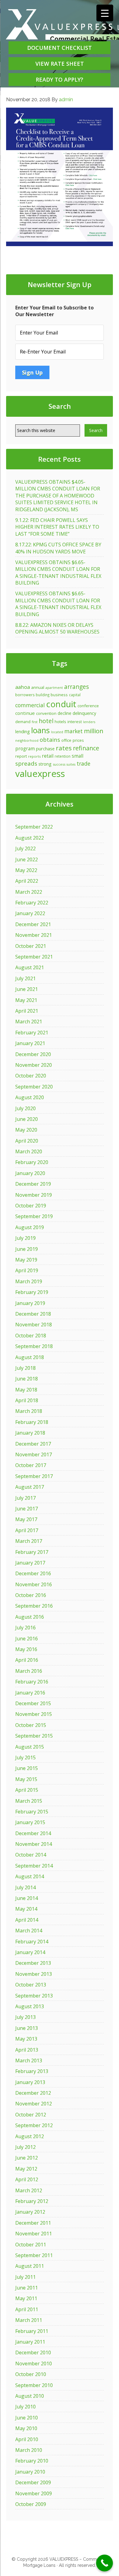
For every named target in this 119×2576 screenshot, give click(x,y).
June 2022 (27, 859)
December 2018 (33, 1314)
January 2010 (30, 2472)
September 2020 (34, 1087)
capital (75, 695)
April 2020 (27, 1141)
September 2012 (34, 2125)
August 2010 (30, 2396)
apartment (54, 688)
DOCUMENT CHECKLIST (60, 48)
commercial (30, 705)
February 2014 (32, 1942)
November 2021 (34, 935)
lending (23, 731)
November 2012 (34, 2104)
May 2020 (26, 1130)
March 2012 (29, 2190)
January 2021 (30, 1043)
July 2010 (25, 2407)
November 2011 (34, 2234)
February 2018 (32, 1422)
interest (75, 722)
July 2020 (25, 1108)
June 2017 (27, 1509)
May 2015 (26, 1779)
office (66, 740)
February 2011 (32, 2331)
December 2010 (33, 2352)
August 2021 (30, 967)
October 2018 (31, 1336)
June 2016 (27, 1639)
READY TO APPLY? (60, 79)
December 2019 (33, 1184)
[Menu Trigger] (105, 13)
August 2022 (30, 838)
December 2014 (33, 1833)
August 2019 (30, 1227)
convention (46, 713)
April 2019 (27, 1270)
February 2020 (32, 1162)
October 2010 (31, 2374)
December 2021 (33, 924)
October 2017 (31, 1465)
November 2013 (34, 1974)
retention (63, 756)
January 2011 (30, 2342)
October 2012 (31, 2115)
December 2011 (33, 2223)
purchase (45, 748)
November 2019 (34, 1195)
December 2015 (33, 1703)
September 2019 (34, 1216)
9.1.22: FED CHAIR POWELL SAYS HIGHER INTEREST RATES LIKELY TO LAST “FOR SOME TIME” (57, 527)
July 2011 (25, 2277)
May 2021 (26, 1000)
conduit (61, 704)
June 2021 (27, 989)
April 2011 (27, 2309)
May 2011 (26, 2298)
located (57, 732)
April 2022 (27, 881)
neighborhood (27, 741)
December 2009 (33, 2482)
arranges (76, 687)
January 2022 (30, 913)
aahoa (23, 687)
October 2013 (31, 1985)
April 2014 (27, 1920)
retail (48, 756)
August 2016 (30, 1617)
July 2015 (25, 1757)
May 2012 (26, 2169)
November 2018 (34, 1325)
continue (25, 713)
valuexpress (40, 774)
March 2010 (29, 2450)
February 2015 (32, 1812)
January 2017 (30, 1563)
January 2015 (30, 1822)
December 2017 (33, 1444)
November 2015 (34, 1714)
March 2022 (29, 892)
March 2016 (29, 1671)
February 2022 (32, 903)
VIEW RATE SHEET (60, 64)
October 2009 (31, 2504)
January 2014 (30, 1952)
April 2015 (27, 1790)
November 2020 (34, 1065)
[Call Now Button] (105, 2563)
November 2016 (34, 1584)
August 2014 (30, 1876)
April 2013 (27, 2050)
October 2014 (31, 1855)
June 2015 (27, 1768)
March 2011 (29, 2320)
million (94, 731)
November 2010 (34, 2363)
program (25, 748)
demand (23, 722)
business (59, 695)
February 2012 (32, 2201)
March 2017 (29, 1541)
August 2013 (30, 2006)
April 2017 (27, 1530)
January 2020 (30, 1173)
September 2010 (34, 2385)
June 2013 (27, 2028)
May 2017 (26, 1519)
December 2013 (33, 1963)
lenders (89, 722)
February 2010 (32, 2461)
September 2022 (34, 827)
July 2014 (25, 1887)
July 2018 (25, 1368)
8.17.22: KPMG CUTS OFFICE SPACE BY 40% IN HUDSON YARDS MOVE (58, 548)
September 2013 (34, 1996)
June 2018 (27, 1379)
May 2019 (26, 1260)
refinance (86, 748)
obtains (50, 739)
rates (64, 748)
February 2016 (32, 1682)
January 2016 (30, 1693)
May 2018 (26, 1390)
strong (45, 764)
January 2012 (30, 2212)
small (78, 756)
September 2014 (34, 1866)
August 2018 (30, 1357)
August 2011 (30, 2266)
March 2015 (29, 1801)
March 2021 (29, 1022)
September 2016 (34, 1606)
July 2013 (25, 2017)
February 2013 (32, 2071)
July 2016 (25, 1628)
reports (34, 756)
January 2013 (30, 2082)
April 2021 (27, 1011)
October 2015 (31, 1725)
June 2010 (27, 2418)
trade (83, 763)
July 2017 (25, 1498)
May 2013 (26, 2039)
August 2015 (30, 1747)
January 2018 (30, 1433)
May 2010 (26, 2428)
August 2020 (30, 1097)
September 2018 (34, 1346)
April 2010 (27, 2439)
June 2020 (27, 1119)
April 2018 (27, 1400)
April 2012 (27, 2179)
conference (88, 706)
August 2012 (30, 2136)
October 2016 (31, 1595)
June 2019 (27, 1249)
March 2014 (29, 1931)
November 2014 (34, 1844)
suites (71, 764)
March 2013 (29, 2060)
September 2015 (34, 1736)
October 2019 (31, 1206)
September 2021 (34, 957)
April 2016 (27, 1660)
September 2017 (34, 1476)
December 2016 (33, 1573)
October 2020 (31, 1076)
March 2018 (29, 1411)
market (74, 731)
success (59, 764)
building (43, 695)
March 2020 (29, 1151)
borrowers (25, 695)
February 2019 (32, 1292)
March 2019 (29, 1281)
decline (65, 713)
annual (38, 687)
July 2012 (25, 2147)
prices (78, 740)
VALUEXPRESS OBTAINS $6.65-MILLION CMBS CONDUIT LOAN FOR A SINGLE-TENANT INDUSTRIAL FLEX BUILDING (58, 573)
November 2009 (34, 2493)
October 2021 (31, 946)
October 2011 (31, 2245)
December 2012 (33, 2093)
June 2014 (27, 1898)
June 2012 (27, 2158)
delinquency (84, 713)
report (21, 756)
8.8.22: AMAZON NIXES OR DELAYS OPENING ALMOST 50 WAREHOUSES (57, 628)
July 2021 (25, 978)
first (35, 722)
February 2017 (32, 1552)
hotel (46, 721)
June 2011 (27, 2288)
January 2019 (30, 1303)
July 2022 (25, 848)
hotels (60, 722)
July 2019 (25, 1238)
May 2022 (26, 870)
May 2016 (26, 1649)
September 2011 (34, 2255)
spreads (26, 763)
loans (40, 730)
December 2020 (33, 1054)
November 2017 (34, 1454)
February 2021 (32, 1033)
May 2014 (26, 1909)
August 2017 (30, 1487)
